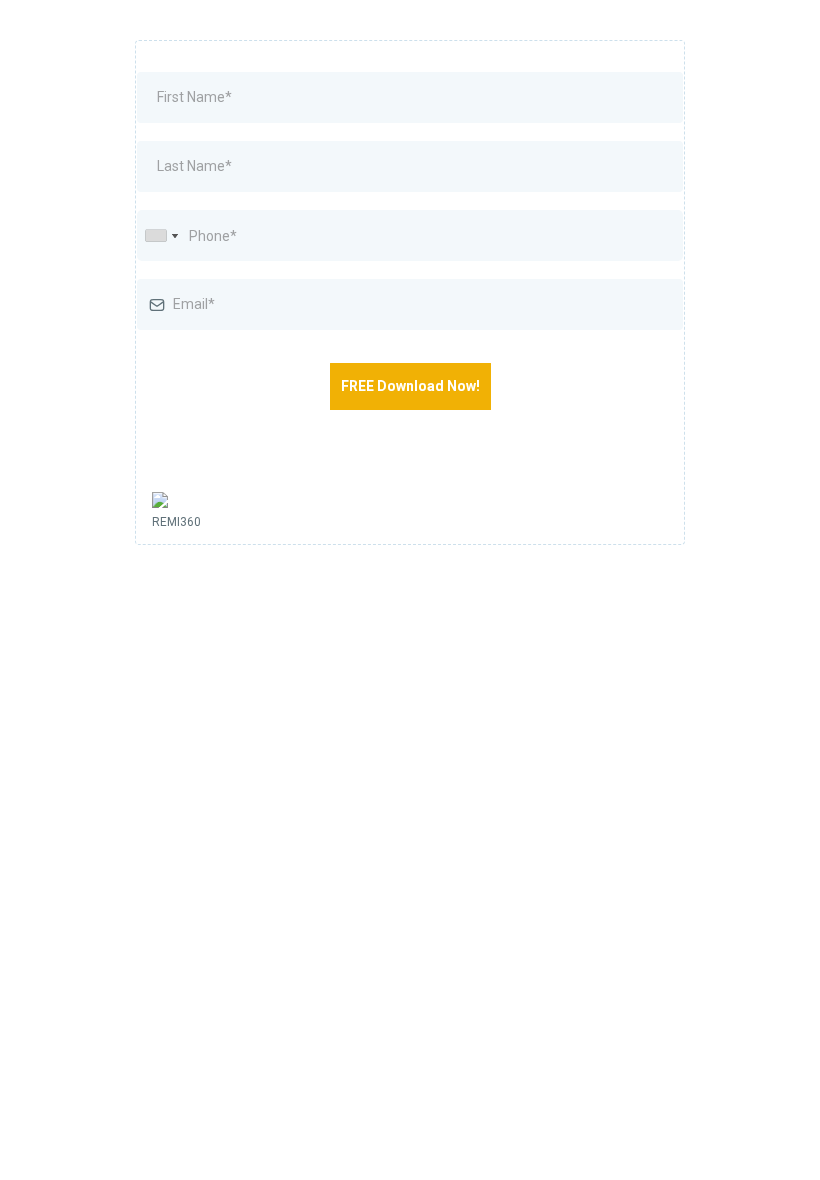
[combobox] (161, 235)
